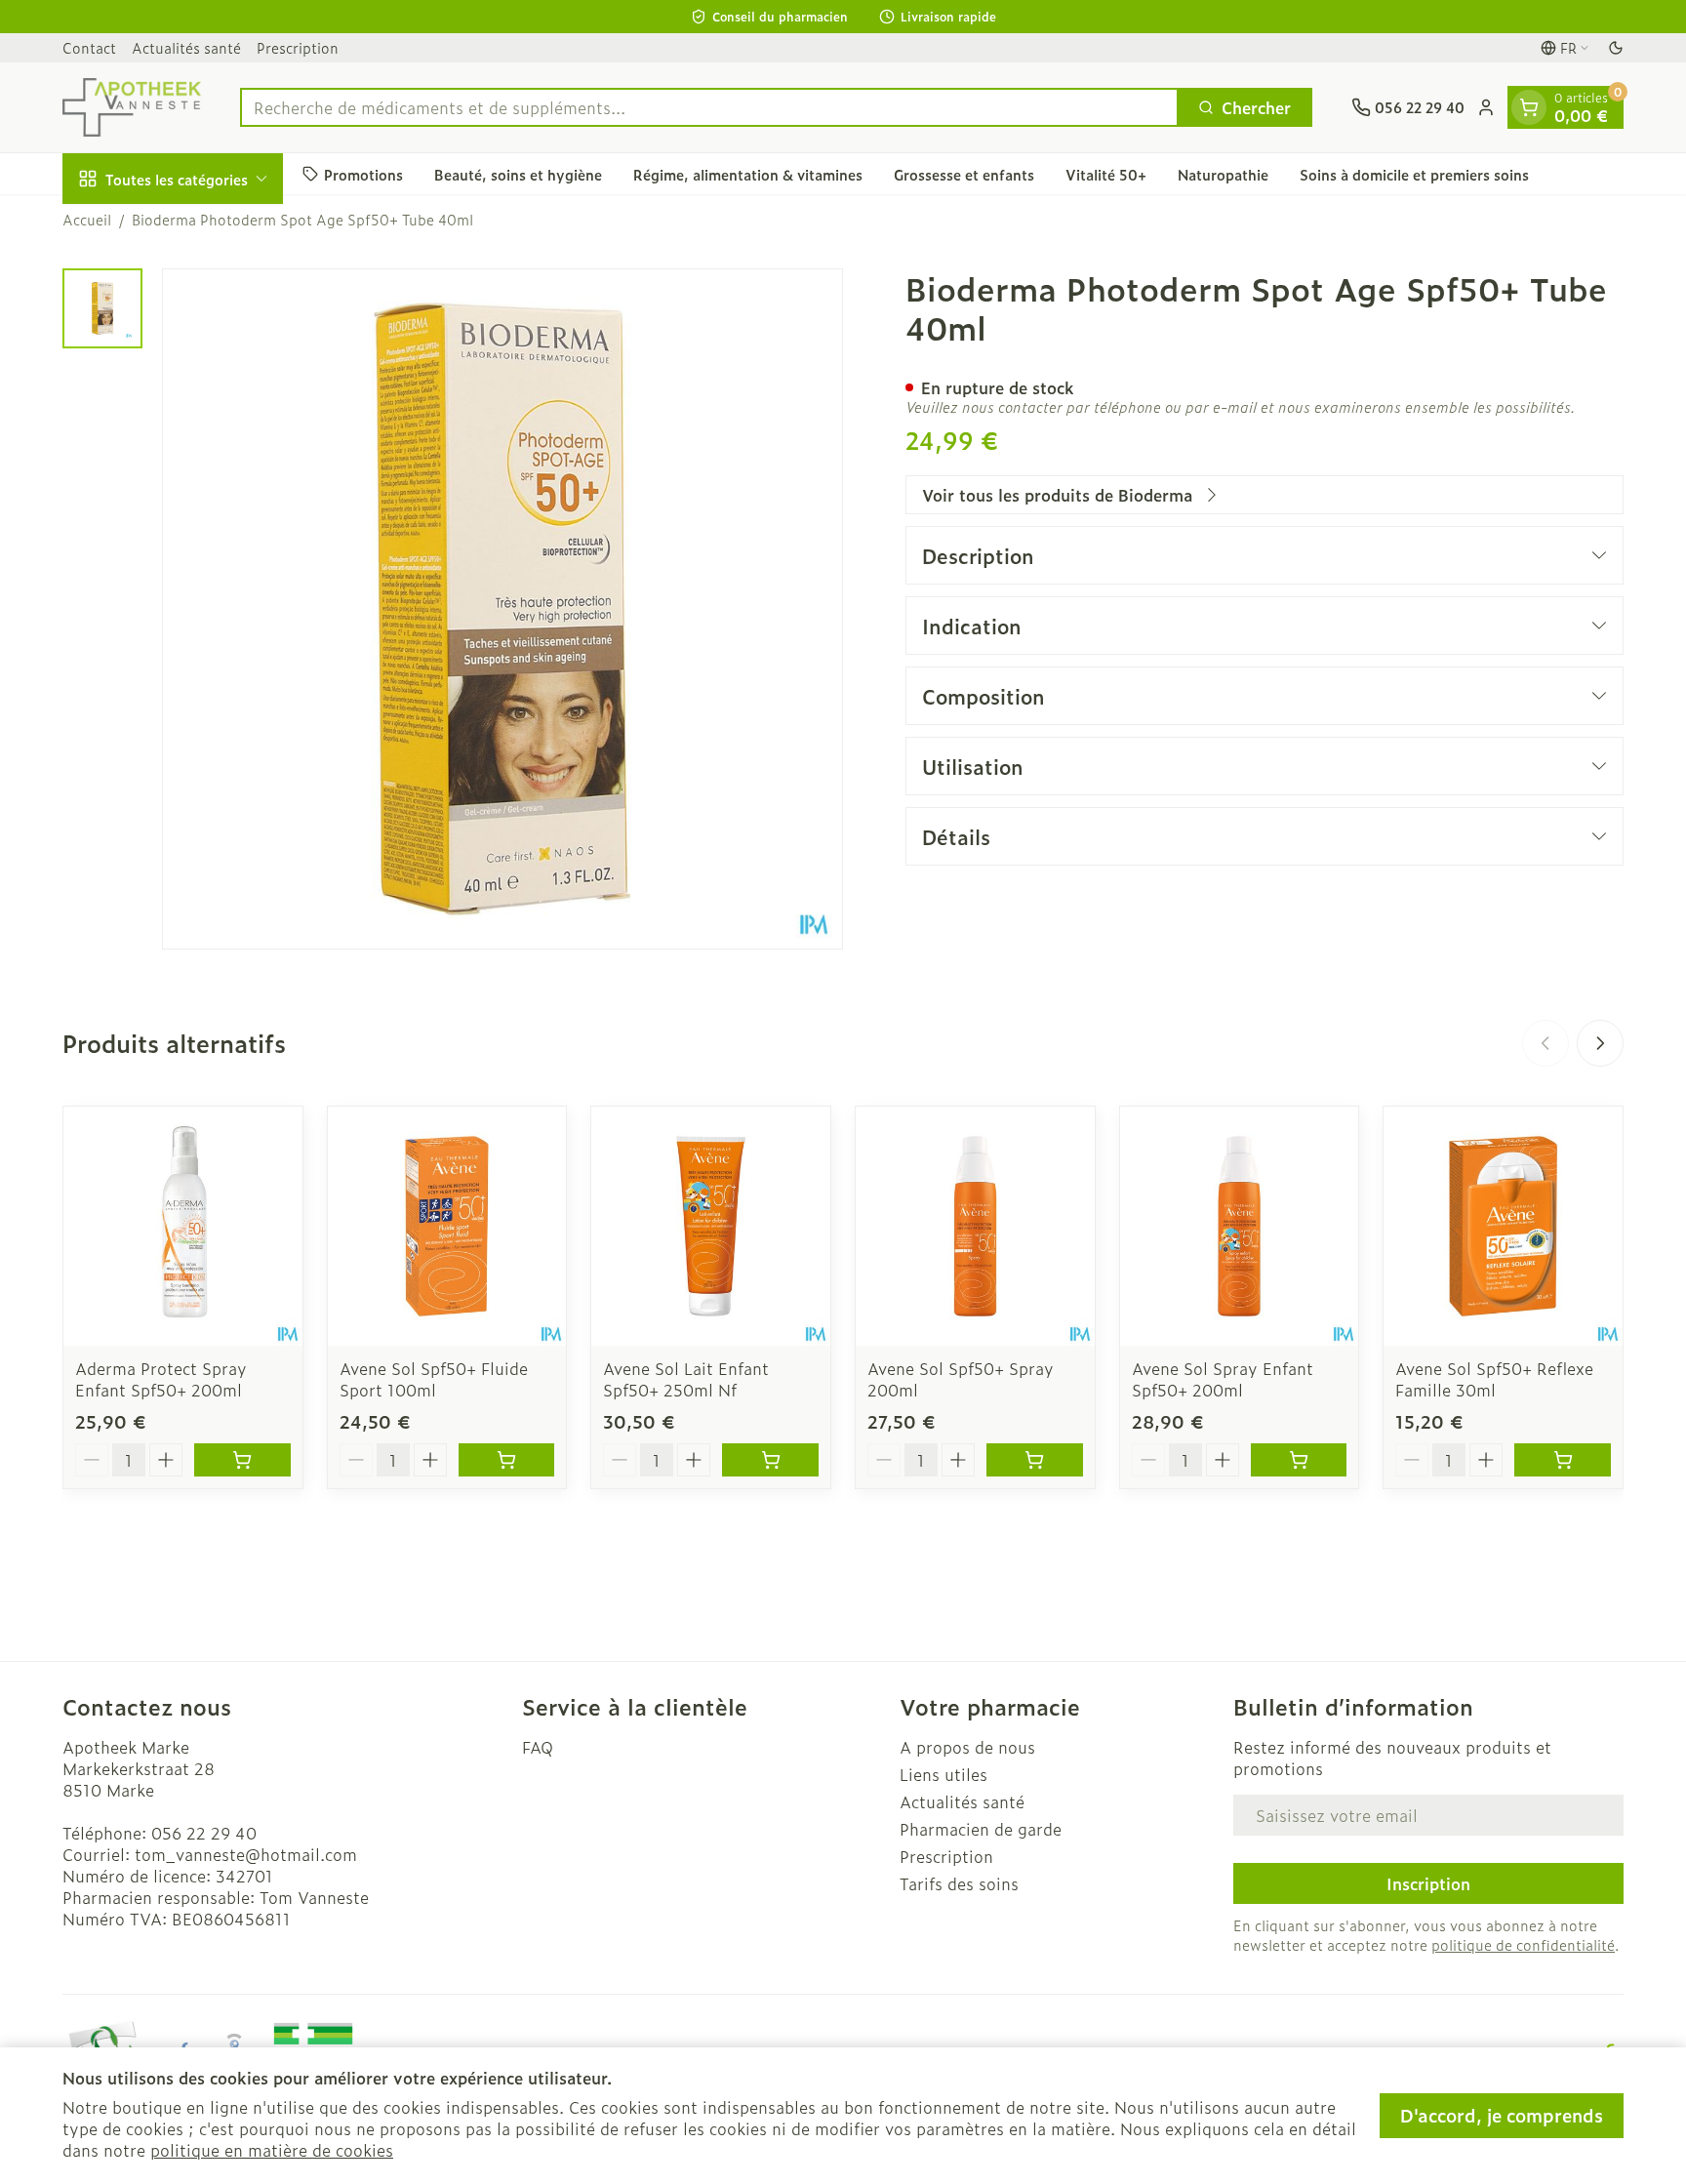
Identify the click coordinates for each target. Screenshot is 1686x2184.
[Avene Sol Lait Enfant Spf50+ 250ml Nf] (711, 1226)
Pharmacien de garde (981, 1829)
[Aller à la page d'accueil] (132, 107)
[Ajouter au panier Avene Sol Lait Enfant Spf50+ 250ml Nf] (770, 1460)
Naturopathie (1223, 173)
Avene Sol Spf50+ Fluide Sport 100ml (434, 1379)
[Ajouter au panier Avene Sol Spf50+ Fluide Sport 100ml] (507, 1460)
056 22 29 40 (204, 1833)
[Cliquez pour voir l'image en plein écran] (502, 609)
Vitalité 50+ (1106, 173)
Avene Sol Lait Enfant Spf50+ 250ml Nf (686, 1379)
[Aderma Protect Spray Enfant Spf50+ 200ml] (183, 1226)
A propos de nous (967, 1747)
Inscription (1428, 1883)
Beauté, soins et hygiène (518, 173)
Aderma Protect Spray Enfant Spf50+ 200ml (161, 1379)
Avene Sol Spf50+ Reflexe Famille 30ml (1494, 1379)
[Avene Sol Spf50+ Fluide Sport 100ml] (447, 1226)
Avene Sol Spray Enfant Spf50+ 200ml (1223, 1379)
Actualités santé (186, 47)
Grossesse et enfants (964, 173)
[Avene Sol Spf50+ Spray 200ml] (975, 1226)
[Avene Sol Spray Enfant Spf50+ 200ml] (1240, 1226)
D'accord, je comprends (1502, 2115)
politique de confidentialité (1523, 1944)
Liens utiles (943, 1774)
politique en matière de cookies (272, 2150)
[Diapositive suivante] (1600, 1043)
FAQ (538, 1747)
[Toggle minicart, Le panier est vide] (1529, 107)
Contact (89, 47)
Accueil (87, 220)
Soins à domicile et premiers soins (1414, 173)
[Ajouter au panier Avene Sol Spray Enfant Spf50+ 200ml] (1299, 1460)
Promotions (363, 173)
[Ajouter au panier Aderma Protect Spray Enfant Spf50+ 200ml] (242, 1460)
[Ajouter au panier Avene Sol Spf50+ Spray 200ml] (1035, 1460)
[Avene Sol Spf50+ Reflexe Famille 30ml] (1503, 1226)
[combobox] (709, 107)
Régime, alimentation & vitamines (748, 173)
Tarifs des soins (959, 1883)
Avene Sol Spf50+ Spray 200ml (961, 1379)
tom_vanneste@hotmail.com (246, 1854)
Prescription (298, 47)
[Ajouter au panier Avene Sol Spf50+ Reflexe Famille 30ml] (1563, 1460)
